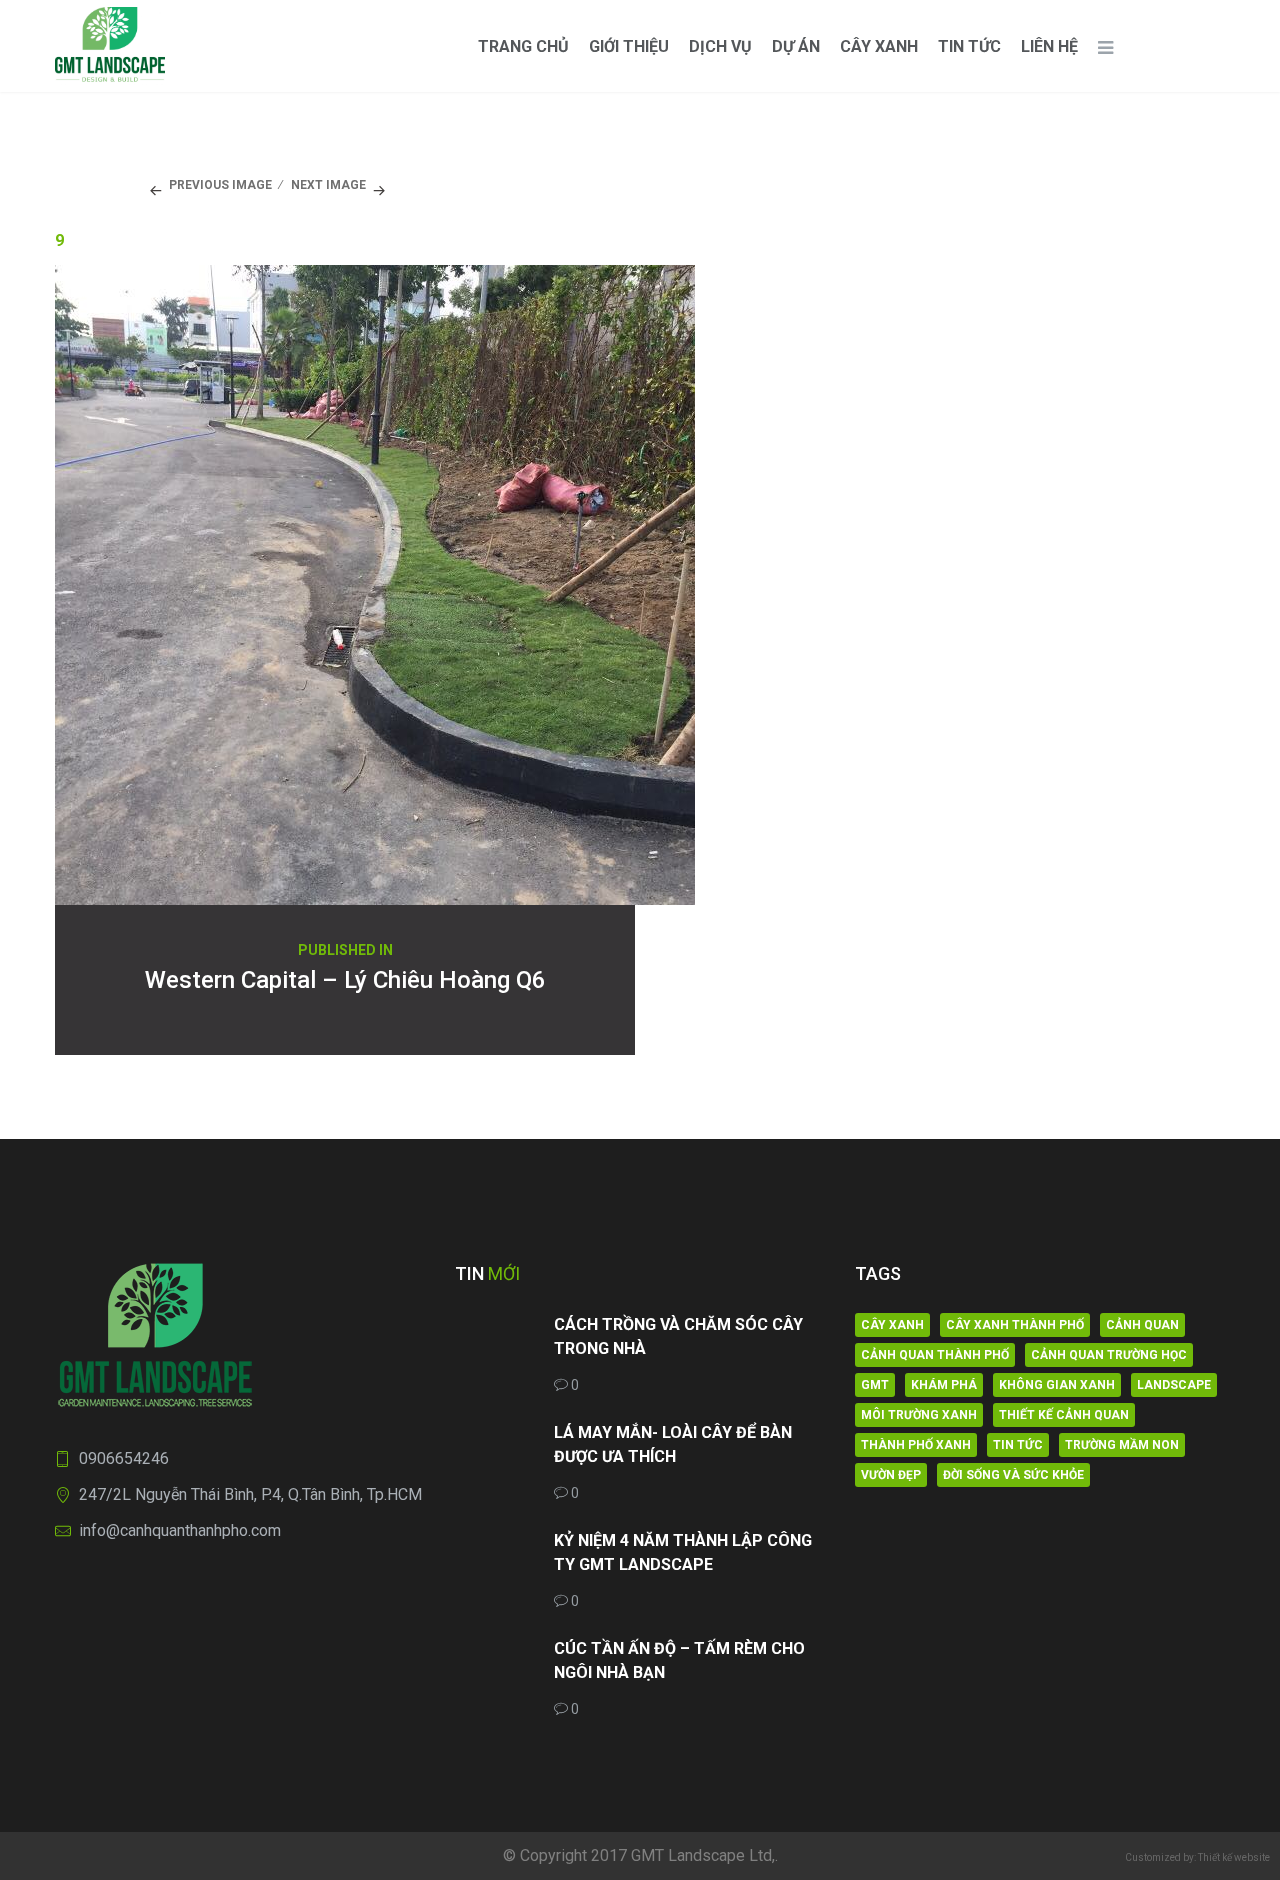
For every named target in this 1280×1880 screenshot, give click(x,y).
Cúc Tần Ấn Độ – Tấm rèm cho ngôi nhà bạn (679, 1660)
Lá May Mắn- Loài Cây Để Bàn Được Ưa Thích (673, 1444)
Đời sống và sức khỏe (1013, 1475)
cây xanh (892, 1325)
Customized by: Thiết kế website (1197, 1857)
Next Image (328, 185)
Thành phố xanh (916, 1445)
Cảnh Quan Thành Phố (935, 1355)
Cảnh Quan (1142, 1325)
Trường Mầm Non (1122, 1445)
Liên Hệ (1049, 46)
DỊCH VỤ (720, 46)
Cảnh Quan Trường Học (1109, 1355)
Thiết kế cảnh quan (1064, 1415)
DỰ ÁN (796, 46)
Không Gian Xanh (1057, 1385)
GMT (875, 1385)
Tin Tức (969, 46)
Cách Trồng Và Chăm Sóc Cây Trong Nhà (678, 1336)
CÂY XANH (879, 46)
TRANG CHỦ (523, 46)
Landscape (1174, 1385)
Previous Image (220, 185)
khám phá (944, 1385)
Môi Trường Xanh (919, 1415)
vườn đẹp (891, 1475)
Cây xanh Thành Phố (1015, 1325)
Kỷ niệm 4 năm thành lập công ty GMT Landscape (683, 1552)
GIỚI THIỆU (629, 46)
